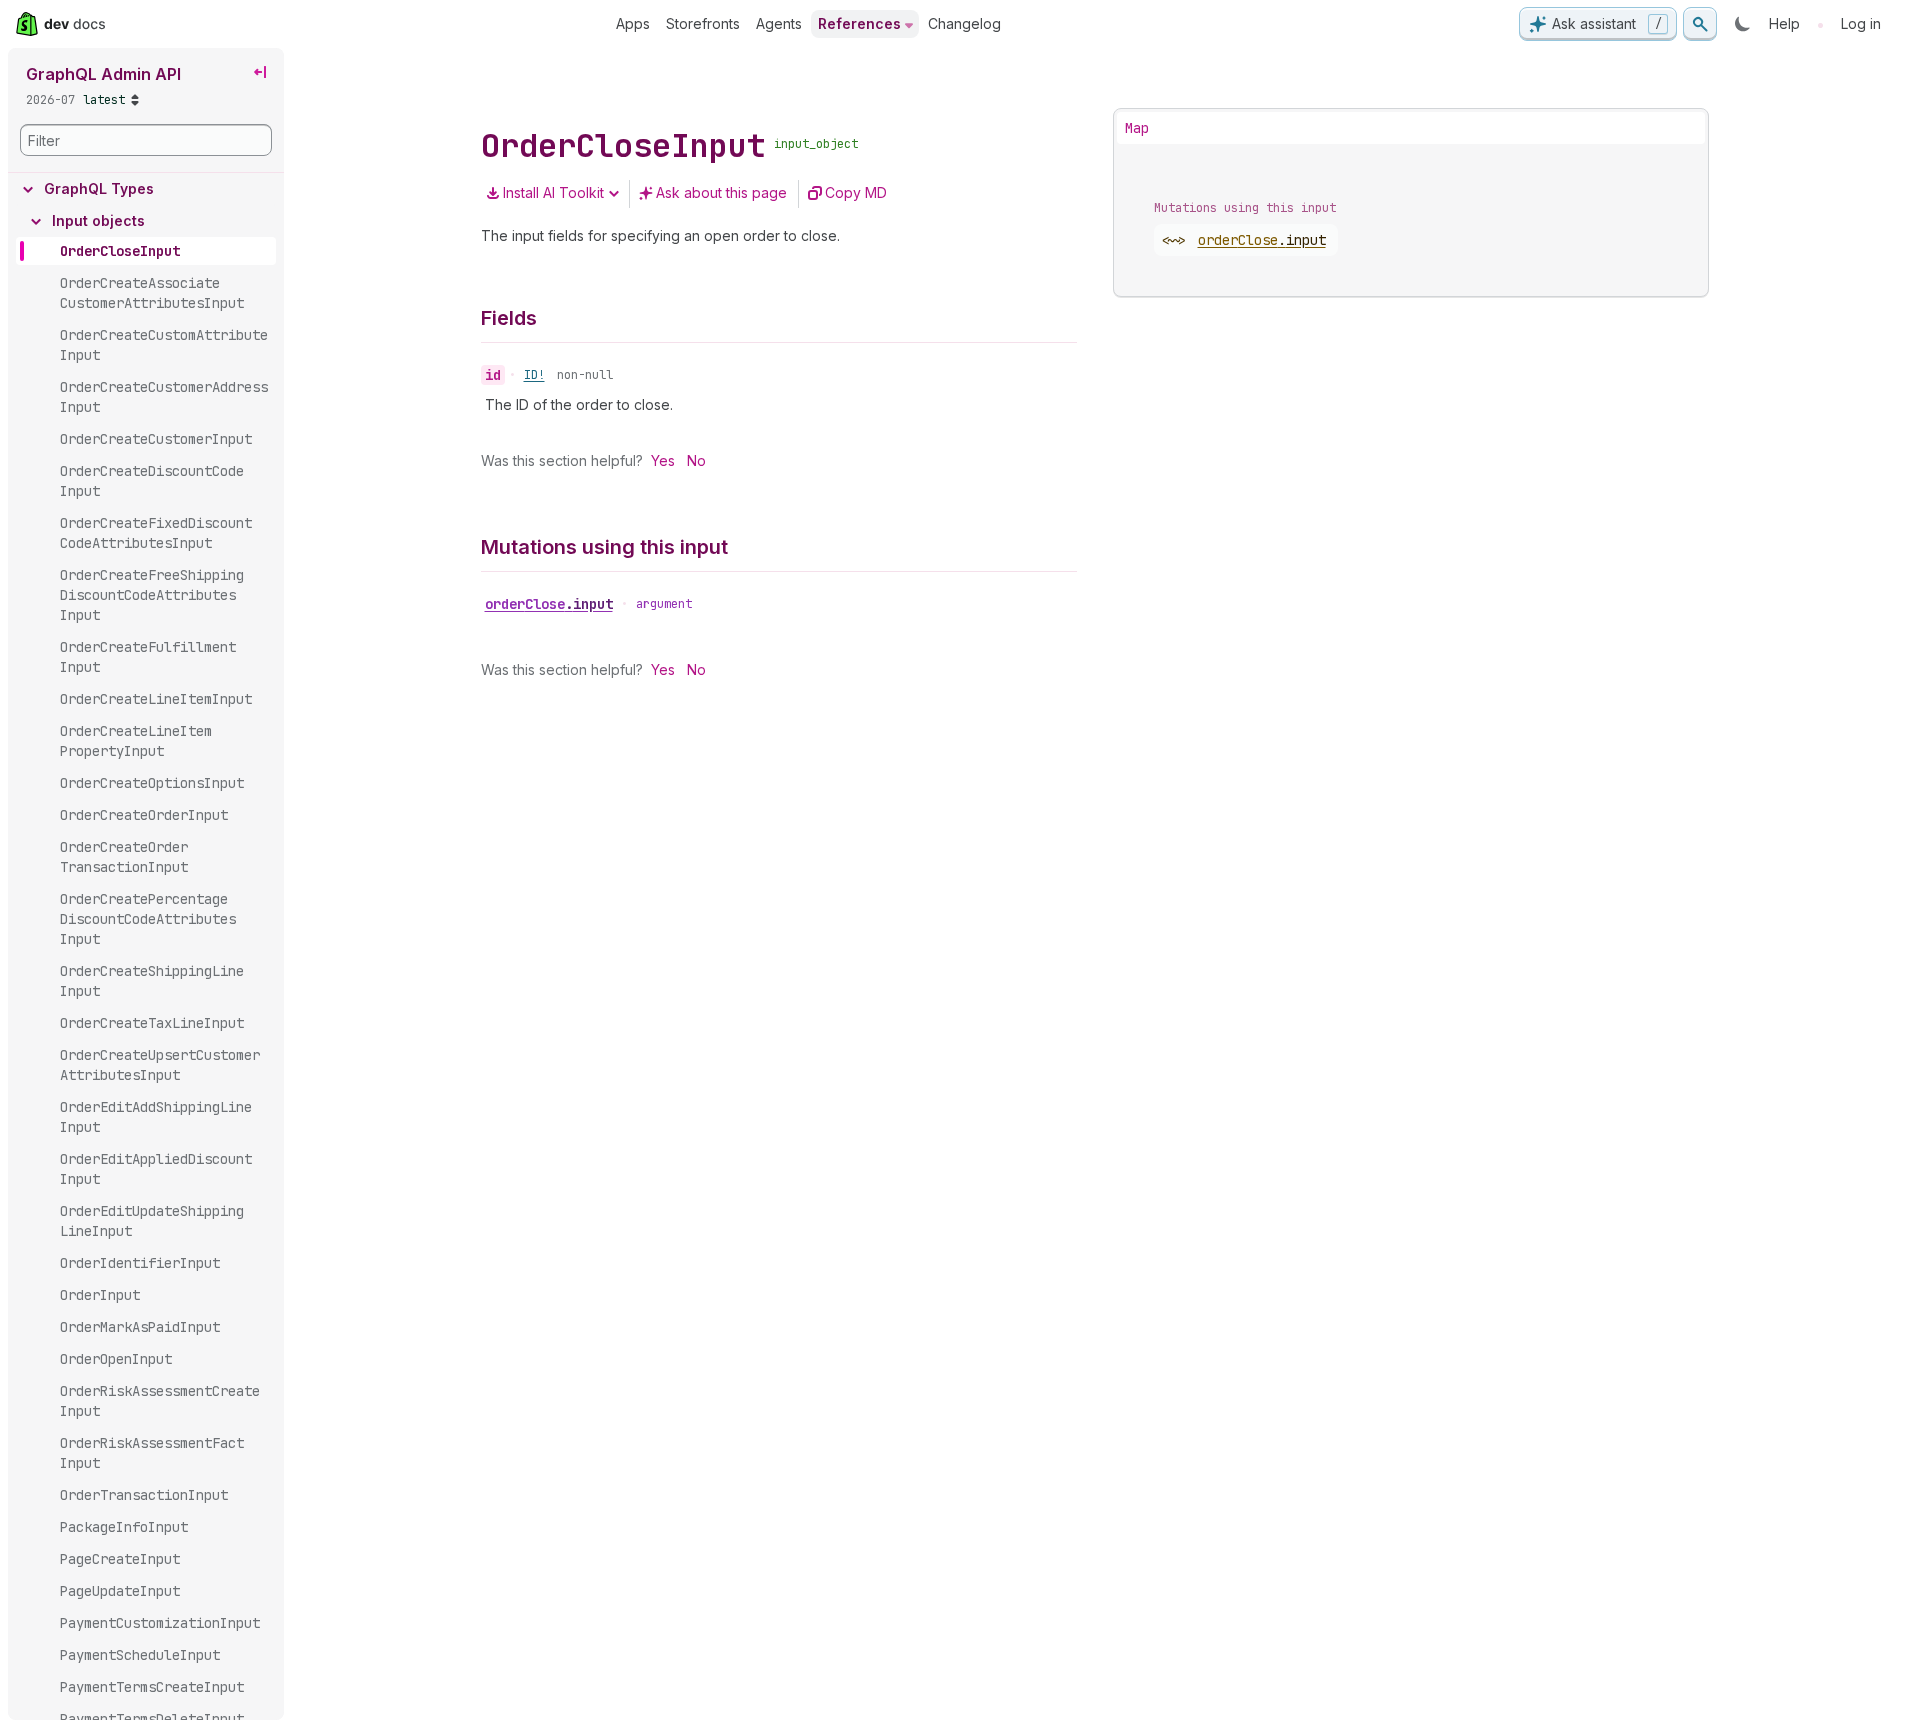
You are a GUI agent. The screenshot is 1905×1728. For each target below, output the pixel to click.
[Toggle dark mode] (1743, 24)
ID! (534, 375)
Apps (633, 23)
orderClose (549, 604)
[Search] (1700, 24)
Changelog (964, 23)
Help (1784, 23)
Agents (779, 23)
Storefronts (703, 23)
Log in (1861, 23)
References (859, 23)
